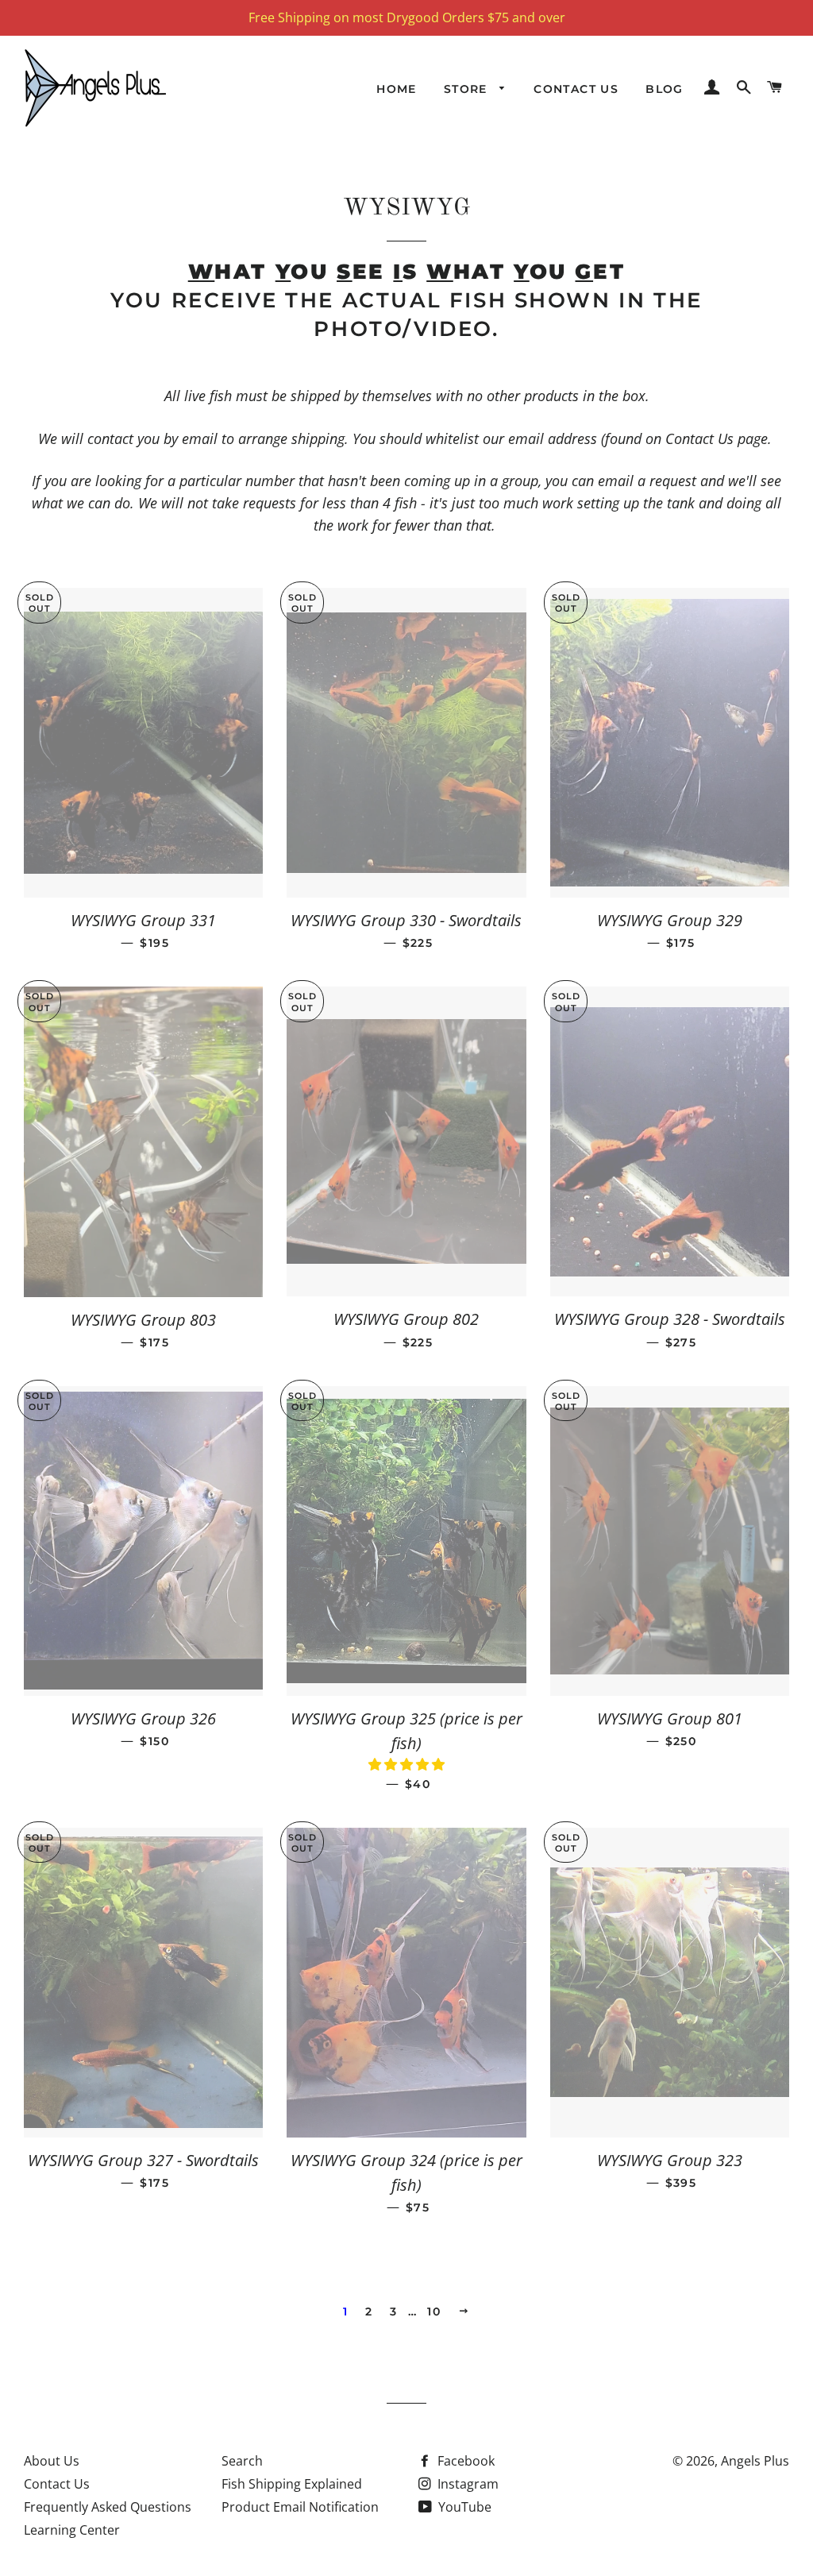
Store (468, 89)
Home (397, 89)
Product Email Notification (300, 2507)
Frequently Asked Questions (108, 2507)
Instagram (466, 2484)
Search (242, 2461)
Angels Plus (755, 2461)
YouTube (463, 2507)
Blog (665, 89)
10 (434, 2311)
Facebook (464, 2461)
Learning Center (72, 2530)
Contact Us (576, 89)
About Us (52, 2461)
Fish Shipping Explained (292, 2484)
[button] (406, 1764)
